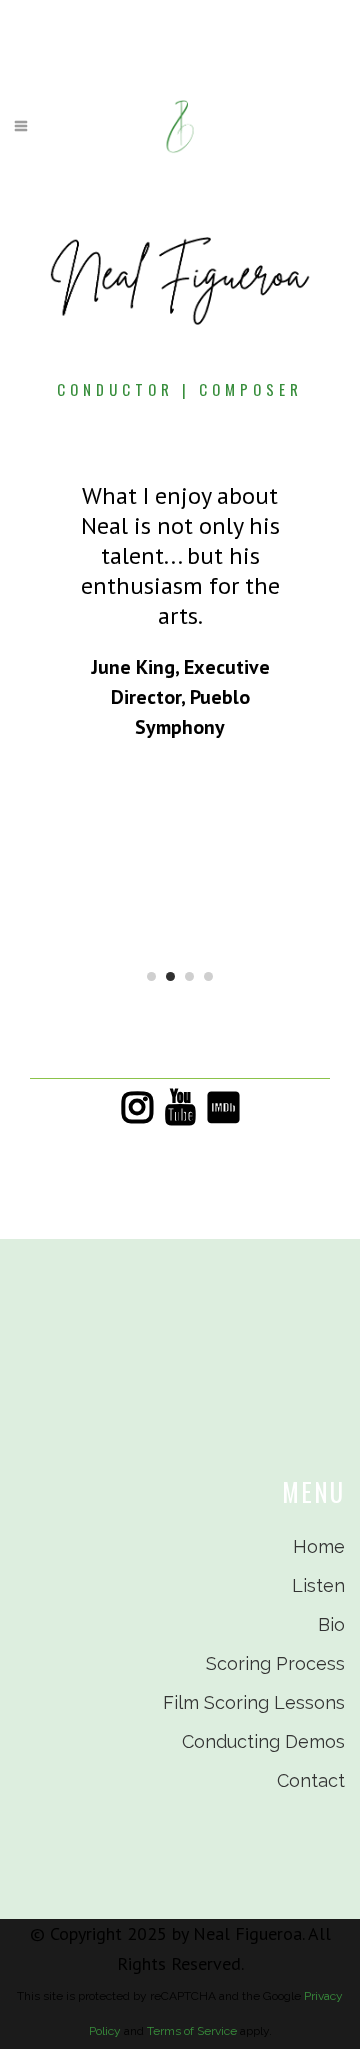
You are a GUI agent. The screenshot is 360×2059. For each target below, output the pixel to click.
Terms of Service (192, 2031)
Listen (318, 1585)
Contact (311, 1780)
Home (319, 1546)
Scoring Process (275, 1663)
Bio (331, 1624)
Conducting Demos (263, 1741)
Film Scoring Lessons (254, 1702)
